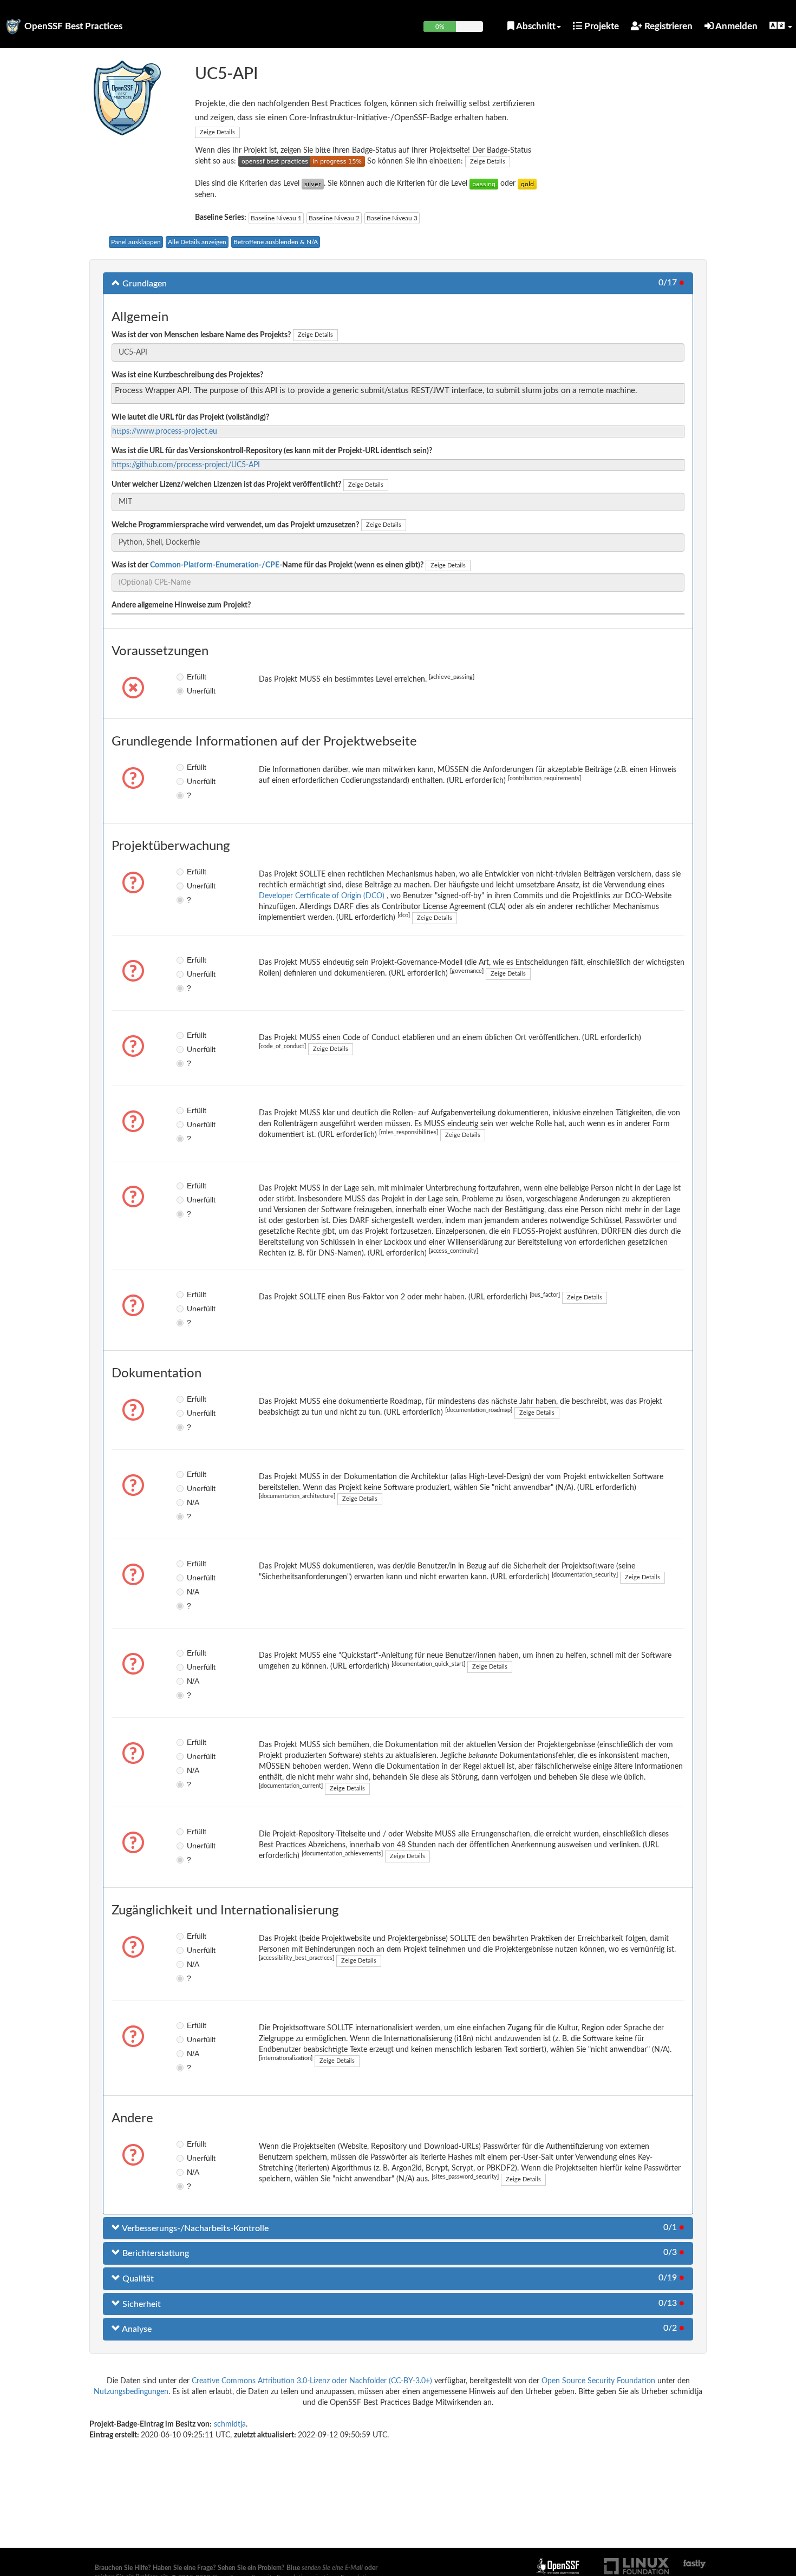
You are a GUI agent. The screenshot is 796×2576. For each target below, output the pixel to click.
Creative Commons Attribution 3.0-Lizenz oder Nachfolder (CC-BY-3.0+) (312, 2381)
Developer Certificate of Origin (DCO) (323, 896)
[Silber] (313, 184)
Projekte (601, 26)
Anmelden (736, 26)
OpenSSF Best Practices (73, 26)
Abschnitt (535, 26)
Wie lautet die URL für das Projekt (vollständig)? (190, 417)
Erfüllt (195, 677)
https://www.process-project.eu (165, 431)
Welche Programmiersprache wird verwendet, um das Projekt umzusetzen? (235, 525)
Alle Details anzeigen (197, 242)
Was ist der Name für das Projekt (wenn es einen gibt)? (267, 565)
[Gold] (527, 184)
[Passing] (484, 184)
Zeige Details (217, 132)
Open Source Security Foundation (598, 2381)
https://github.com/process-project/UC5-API (186, 465)
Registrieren (667, 26)
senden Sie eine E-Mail (332, 2568)
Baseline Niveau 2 (334, 218)
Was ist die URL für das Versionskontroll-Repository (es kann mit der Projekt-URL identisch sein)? (272, 451)
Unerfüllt (195, 691)
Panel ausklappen (136, 242)
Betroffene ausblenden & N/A (276, 242)
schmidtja (230, 2424)
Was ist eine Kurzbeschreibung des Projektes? (187, 375)
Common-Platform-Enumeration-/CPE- (216, 565)
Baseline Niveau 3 (392, 218)
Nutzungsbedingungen (131, 2392)
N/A (193, 1502)
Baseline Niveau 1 (276, 218)
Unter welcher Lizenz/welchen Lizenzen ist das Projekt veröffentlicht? (226, 485)
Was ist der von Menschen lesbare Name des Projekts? (201, 335)
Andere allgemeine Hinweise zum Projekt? (181, 605)
